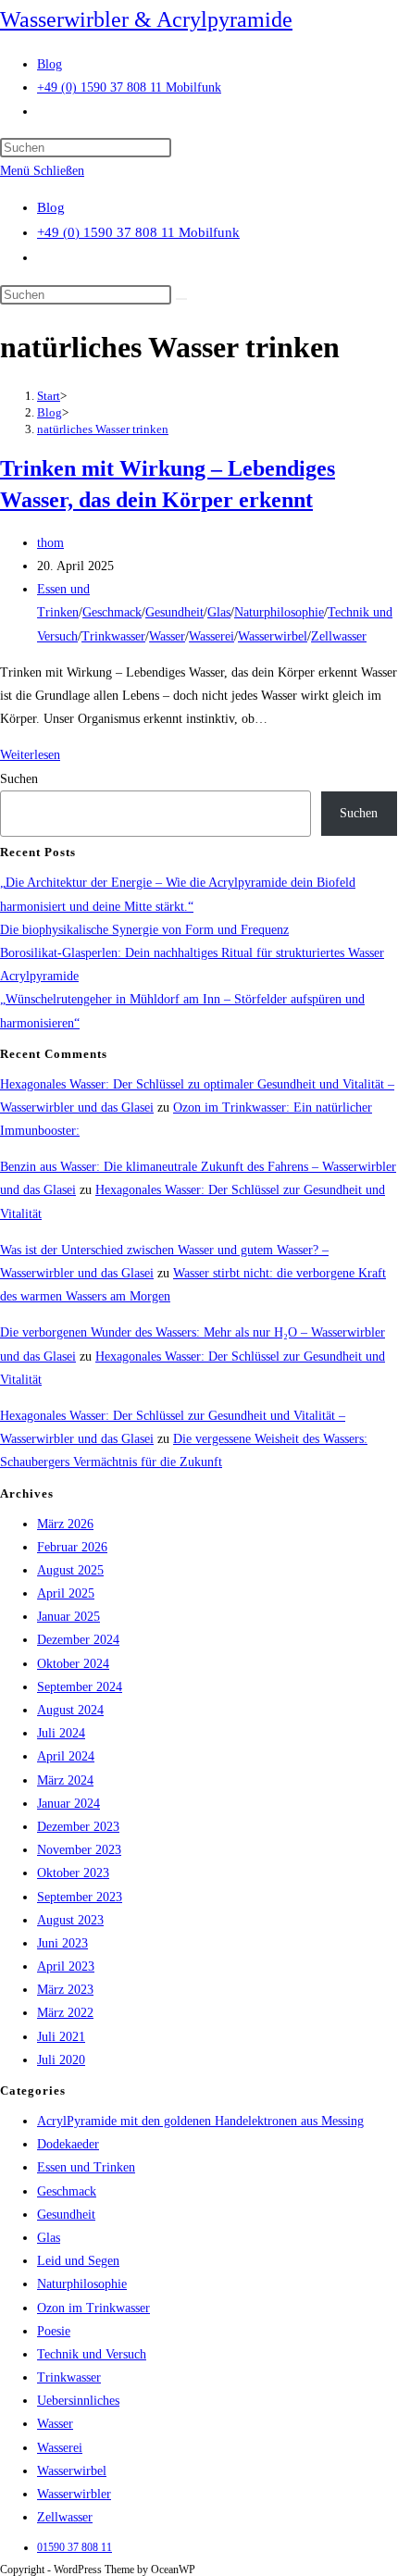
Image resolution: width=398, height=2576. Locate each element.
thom (50, 543)
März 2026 (65, 1524)
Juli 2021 (61, 2037)
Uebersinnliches (78, 2401)
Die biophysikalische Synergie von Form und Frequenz (144, 930)
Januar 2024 (68, 1804)
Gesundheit (174, 612)
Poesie (54, 2331)
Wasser (167, 636)
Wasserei (211, 636)
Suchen (19, 779)
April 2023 (66, 1966)
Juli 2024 (61, 1733)
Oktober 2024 (73, 1664)
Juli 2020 (61, 2060)
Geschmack (112, 612)
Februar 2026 (72, 1547)
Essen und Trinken (86, 2167)
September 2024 (80, 1687)
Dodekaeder (68, 2144)
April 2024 (66, 1756)
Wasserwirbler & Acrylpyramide (146, 19)
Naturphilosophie (279, 612)
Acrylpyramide (39, 976)
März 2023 (65, 1990)
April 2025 (66, 1593)
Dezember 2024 (78, 1640)
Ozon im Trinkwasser (93, 2308)
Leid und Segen (78, 2261)
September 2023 (80, 1897)
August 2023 (70, 1920)
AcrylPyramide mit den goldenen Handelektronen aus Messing (200, 2121)
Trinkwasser (113, 636)
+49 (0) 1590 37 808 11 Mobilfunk (138, 232)
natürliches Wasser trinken (103, 429)
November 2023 (79, 1850)
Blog (51, 207)
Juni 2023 (62, 1943)
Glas (219, 612)
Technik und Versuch (92, 2354)
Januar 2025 (68, 1617)
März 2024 (65, 1780)
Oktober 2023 (73, 1873)
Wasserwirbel (273, 636)
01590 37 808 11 (75, 2547)
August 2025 (70, 1570)
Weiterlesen (30, 755)
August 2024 (70, 1710)
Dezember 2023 (78, 1827)
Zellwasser (339, 636)
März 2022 (65, 2013)
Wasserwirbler (74, 2494)
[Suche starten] (181, 299)
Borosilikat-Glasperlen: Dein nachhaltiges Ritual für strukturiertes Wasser (192, 953)
